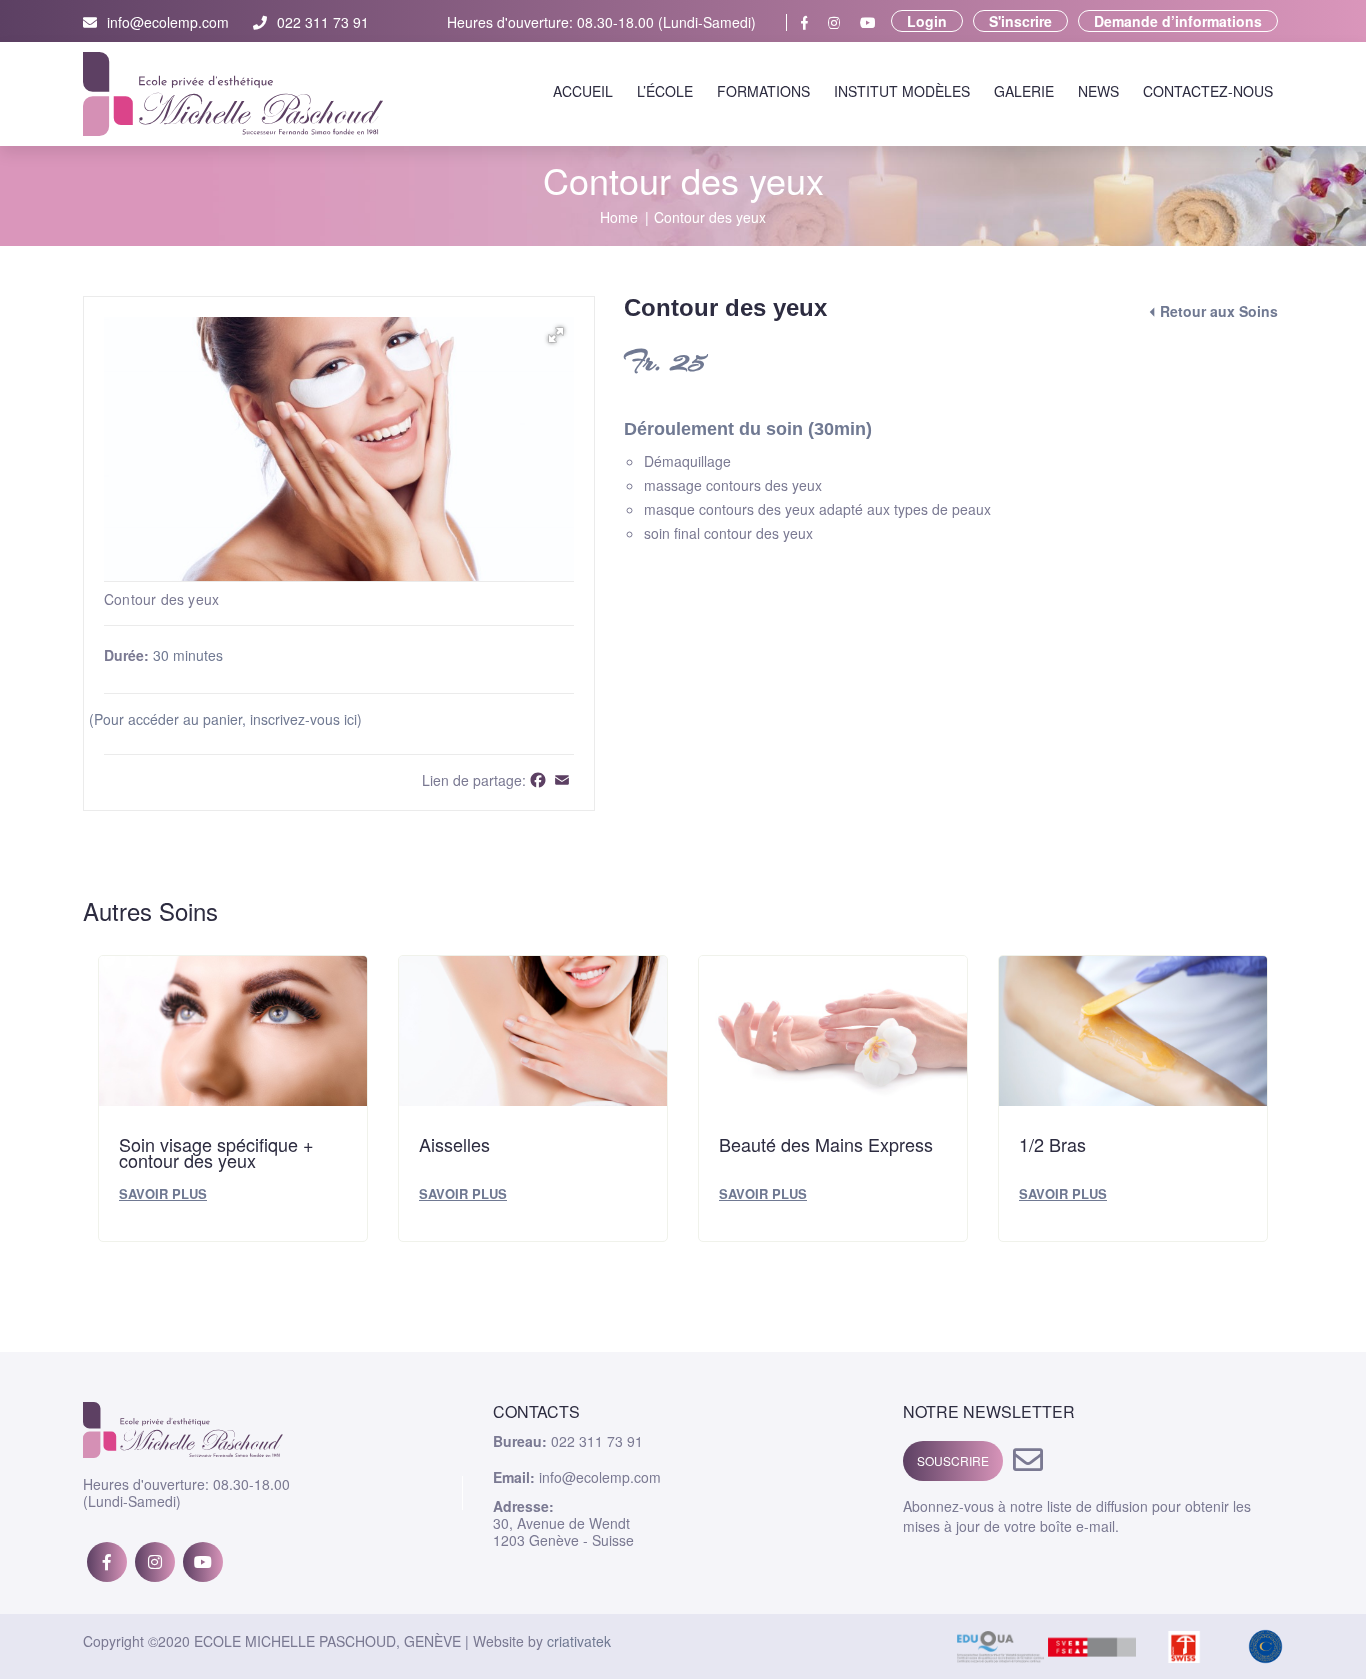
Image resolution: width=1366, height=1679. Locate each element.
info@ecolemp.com (168, 22)
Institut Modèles (902, 91)
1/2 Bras (1052, 1144)
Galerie (1024, 91)
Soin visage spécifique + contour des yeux (216, 1152)
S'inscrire (1020, 21)
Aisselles (454, 1144)
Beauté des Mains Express (826, 1144)
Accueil (583, 91)
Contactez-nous (1208, 91)
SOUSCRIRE (953, 1460)
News (1098, 91)
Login (927, 21)
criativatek (579, 1641)
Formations (763, 91)
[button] (556, 335)
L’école (665, 91)
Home (619, 217)
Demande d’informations (1178, 21)
